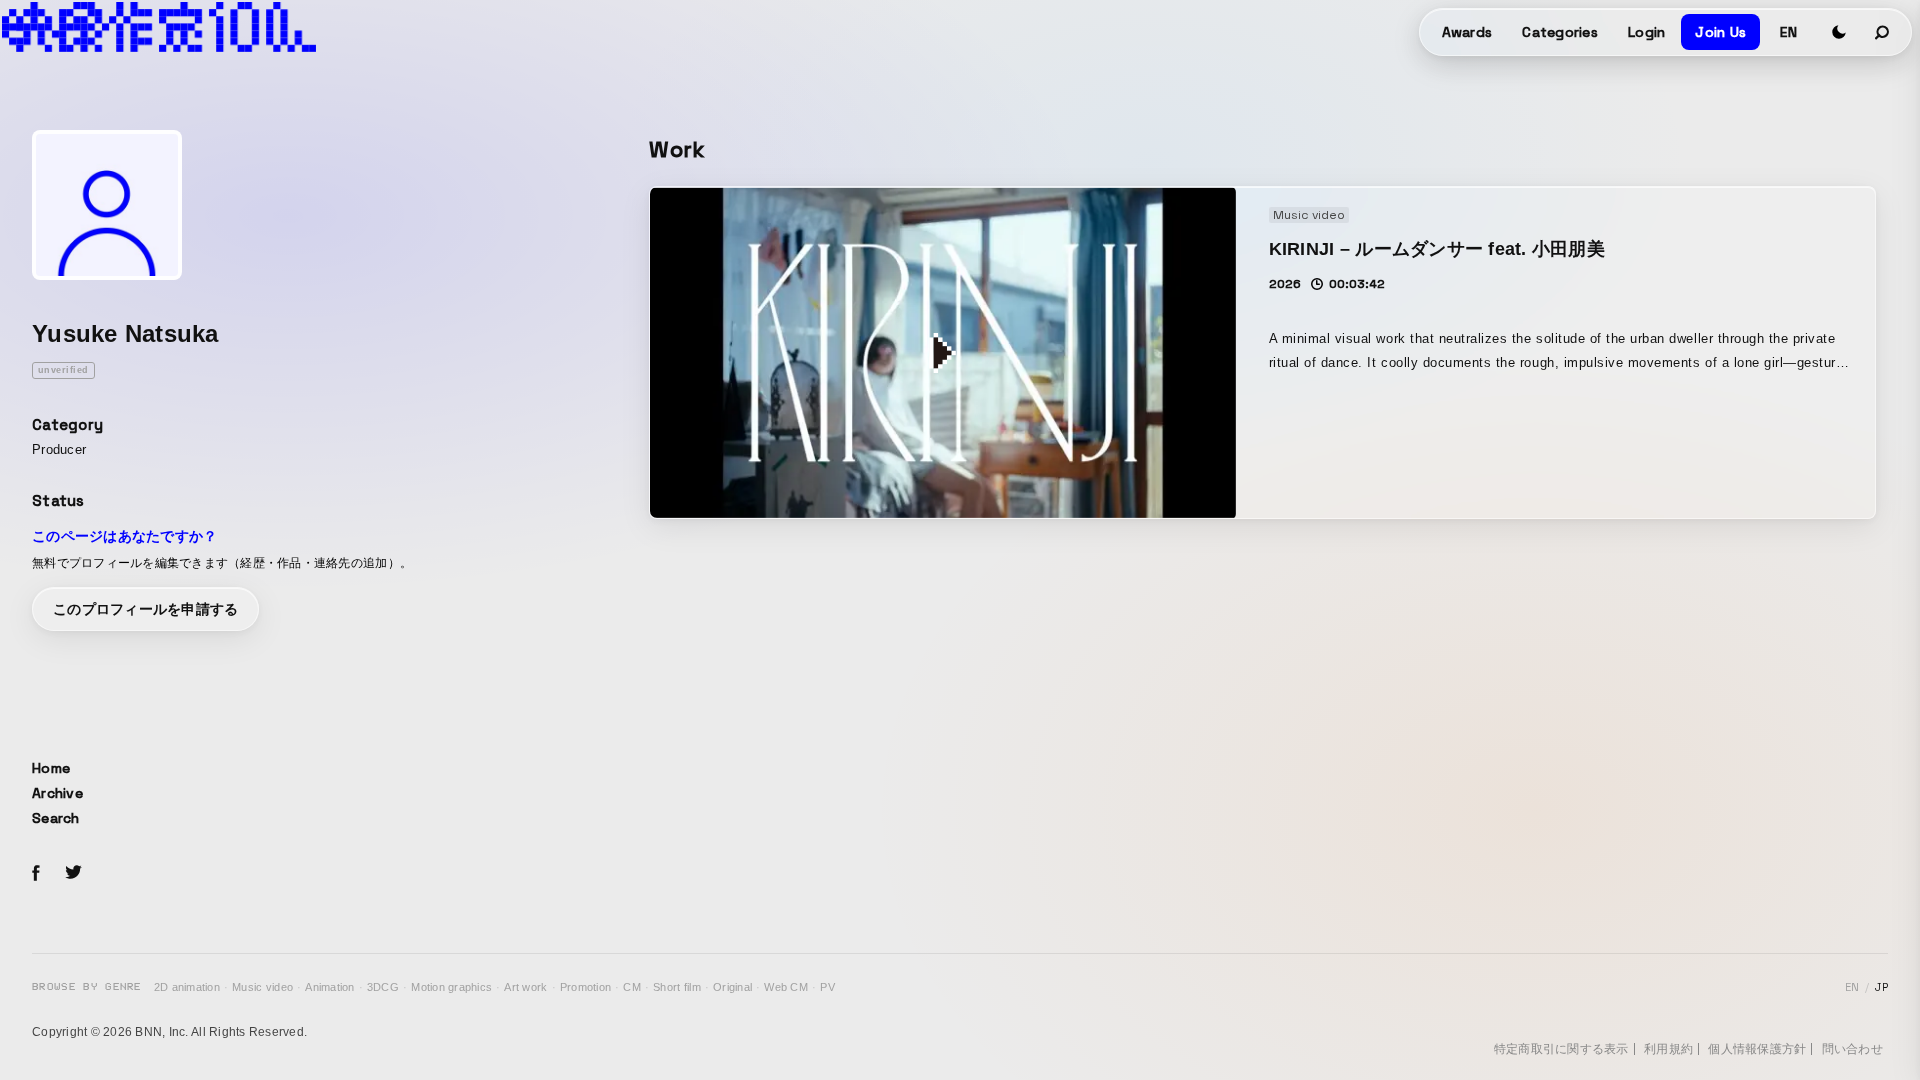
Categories (1560, 32)
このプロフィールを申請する (145, 609)
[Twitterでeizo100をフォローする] (73, 875)
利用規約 (1668, 1049)
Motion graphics (451, 987)
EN (1788, 32)
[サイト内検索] (1883, 32)
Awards (1467, 32)
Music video (262, 987)
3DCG (383, 987)
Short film (677, 987)
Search (56, 818)
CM (632, 987)
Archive (57, 793)
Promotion (585, 987)
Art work (525, 987)
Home (51, 768)
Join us (1720, 32)
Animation (329, 987)
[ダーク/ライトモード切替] (1839, 32)
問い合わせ (1852, 1049)
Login (1646, 32)
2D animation (187, 987)
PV (827, 987)
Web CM (786, 987)
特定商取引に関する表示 (1561, 1049)
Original (732, 987)
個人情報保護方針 (1757, 1049)
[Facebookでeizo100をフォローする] (36, 876)
